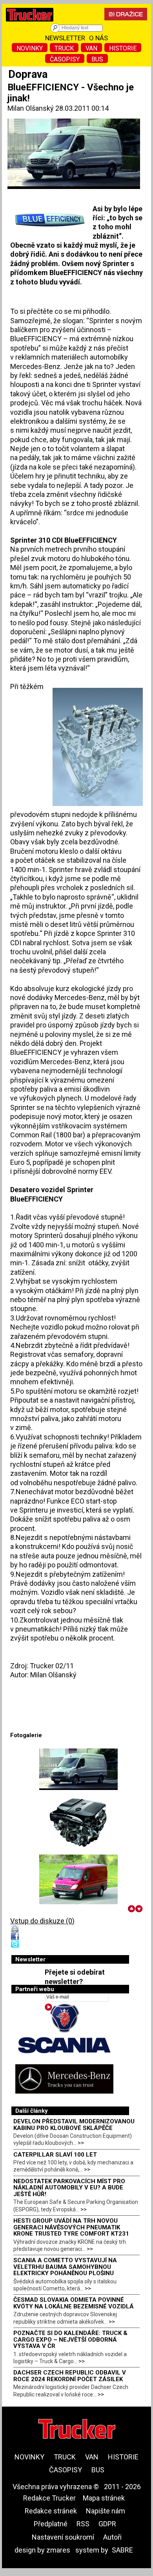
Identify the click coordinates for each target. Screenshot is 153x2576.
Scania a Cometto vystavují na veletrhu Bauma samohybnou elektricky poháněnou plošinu (65, 2267)
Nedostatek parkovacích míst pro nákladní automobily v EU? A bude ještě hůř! (69, 2188)
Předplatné (51, 2524)
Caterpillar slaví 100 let (55, 2155)
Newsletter (65, 38)
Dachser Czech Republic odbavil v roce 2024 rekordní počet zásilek (70, 2376)
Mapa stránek (104, 2498)
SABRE (122, 2550)
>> (81, 2143)
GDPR (107, 2524)
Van (91, 48)
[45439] (78, 1879)
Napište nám (106, 2511)
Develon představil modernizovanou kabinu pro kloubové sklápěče (74, 2125)
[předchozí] (132, 1909)
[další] (139, 1909)
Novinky (30, 48)
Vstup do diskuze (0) (42, 1921)
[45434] (78, 1769)
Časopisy (65, 59)
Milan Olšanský (31, 108)
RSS (83, 2524)
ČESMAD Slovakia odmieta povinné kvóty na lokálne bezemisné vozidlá (74, 2303)
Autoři (112, 2537)
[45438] (78, 1822)
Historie (123, 48)
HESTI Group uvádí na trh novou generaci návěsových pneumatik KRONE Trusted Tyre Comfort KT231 (71, 2227)
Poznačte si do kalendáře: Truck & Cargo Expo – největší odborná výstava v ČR (70, 2339)
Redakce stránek (51, 2511)
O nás (98, 38)
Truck (64, 48)
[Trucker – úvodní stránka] (30, 23)
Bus (97, 59)
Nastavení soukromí (63, 2537)
